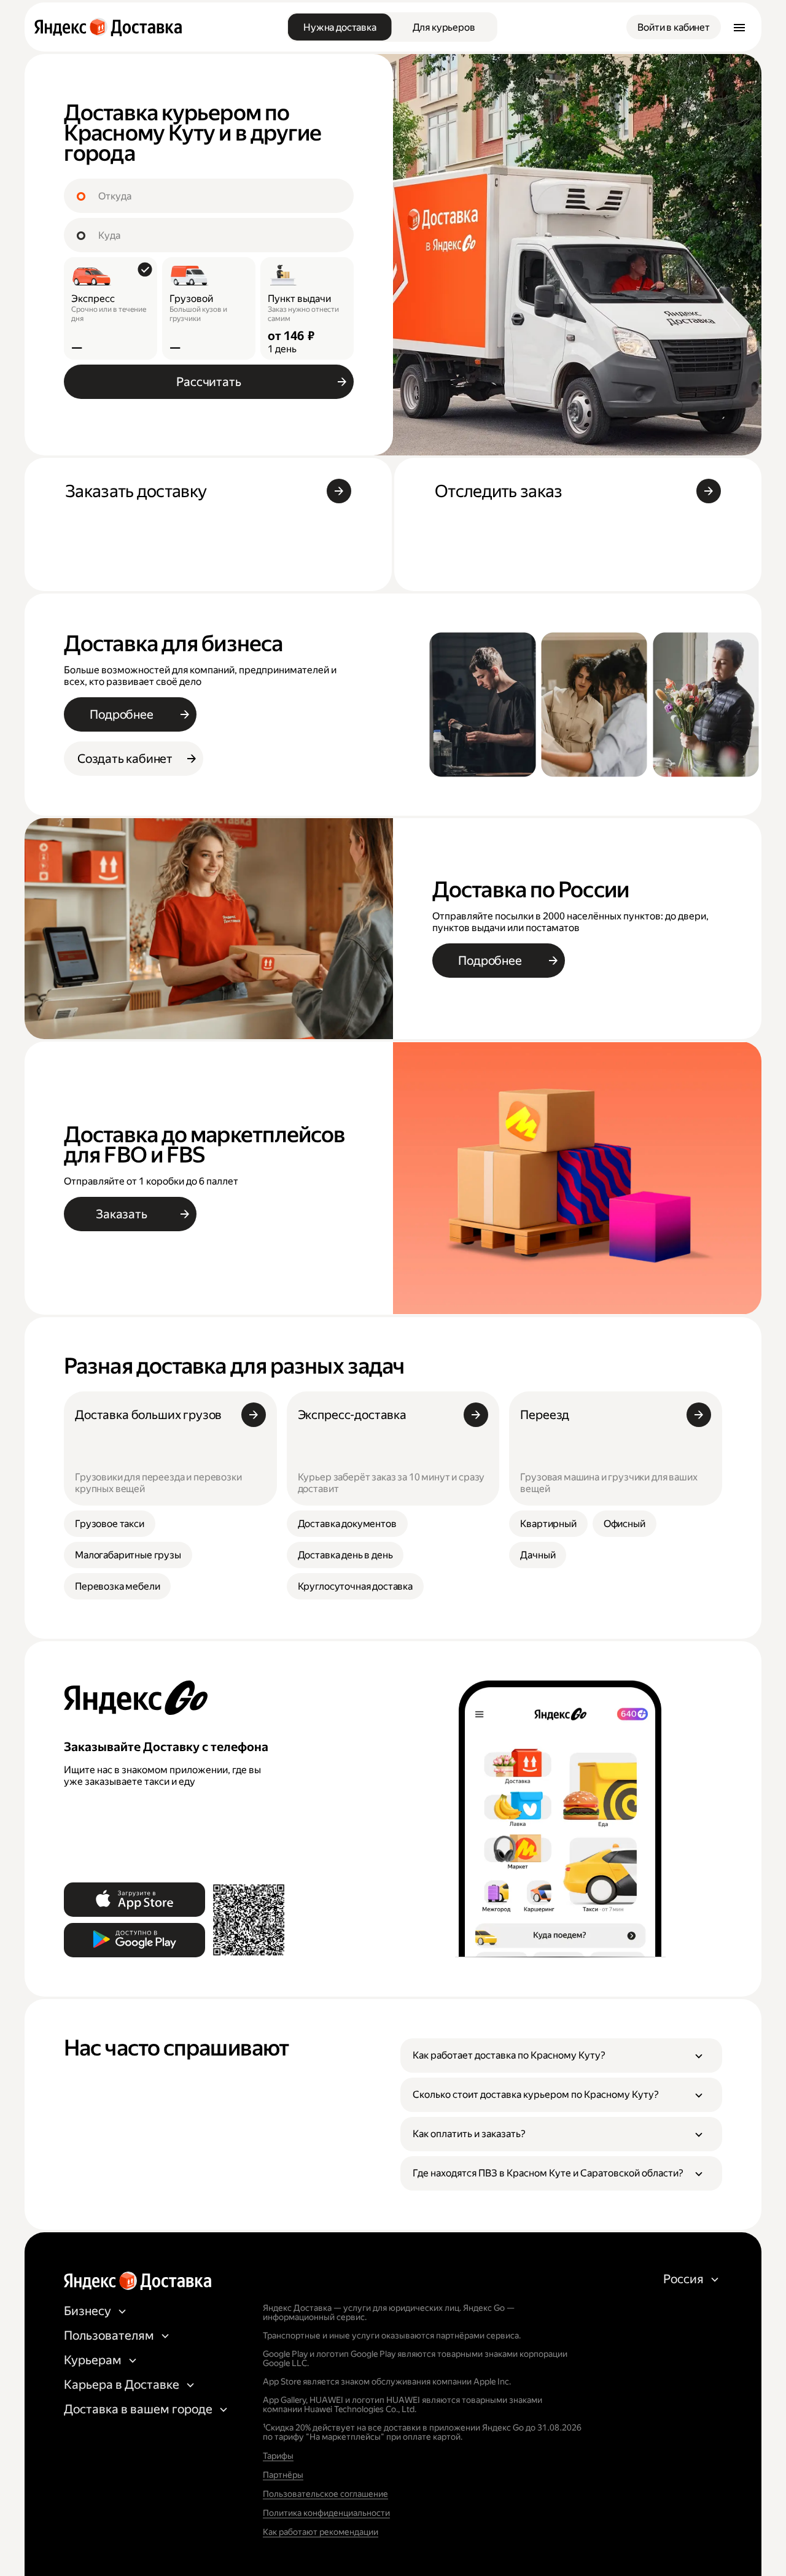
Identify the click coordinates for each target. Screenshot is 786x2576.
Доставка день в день (345, 1555)
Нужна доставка (340, 27)
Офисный (625, 1524)
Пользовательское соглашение (325, 2494)
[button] (561, 2056)
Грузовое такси (110, 1524)
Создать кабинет (125, 759)
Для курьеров (444, 27)
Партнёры (283, 2475)
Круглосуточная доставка (355, 1586)
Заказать (121, 1214)
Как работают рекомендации (321, 2532)
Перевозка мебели (117, 1586)
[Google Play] (134, 1940)
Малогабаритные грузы (128, 1555)
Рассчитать (208, 382)
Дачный (538, 1555)
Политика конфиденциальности (326, 2513)
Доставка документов (347, 1524)
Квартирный (548, 1524)
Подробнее (121, 714)
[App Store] (134, 1900)
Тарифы (278, 2456)
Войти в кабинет (674, 27)
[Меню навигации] (739, 27)
